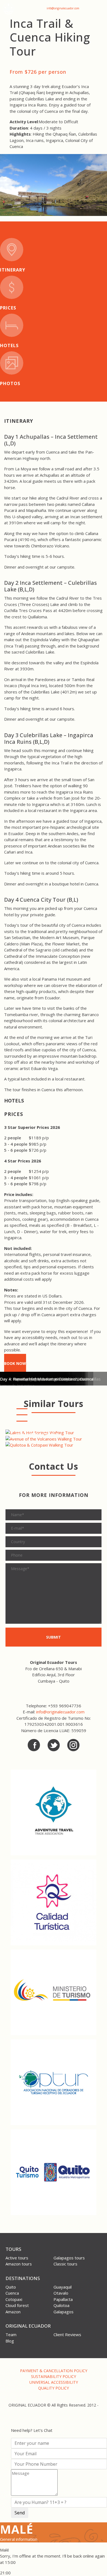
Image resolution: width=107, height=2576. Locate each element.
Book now (15, 1363)
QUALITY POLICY (54, 2388)
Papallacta (63, 2299)
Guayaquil (63, 2287)
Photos (10, 383)
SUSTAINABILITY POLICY (54, 2376)
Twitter (54, 1745)
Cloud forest (17, 2305)
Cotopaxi (14, 2299)
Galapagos (64, 2312)
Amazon (13, 2312)
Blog (10, 2341)
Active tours (17, 2258)
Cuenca (12, 2293)
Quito (11, 2287)
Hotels (9, 345)
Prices (8, 308)
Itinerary (13, 270)
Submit (54, 1637)
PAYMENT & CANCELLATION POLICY (54, 2371)
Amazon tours (19, 2264)
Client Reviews (67, 2334)
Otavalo (61, 2293)
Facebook (34, 1745)
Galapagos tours (69, 2258)
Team (11, 2334)
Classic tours (65, 2264)
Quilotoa (61, 2305)
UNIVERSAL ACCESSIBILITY (54, 2382)
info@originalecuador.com (63, 8)
